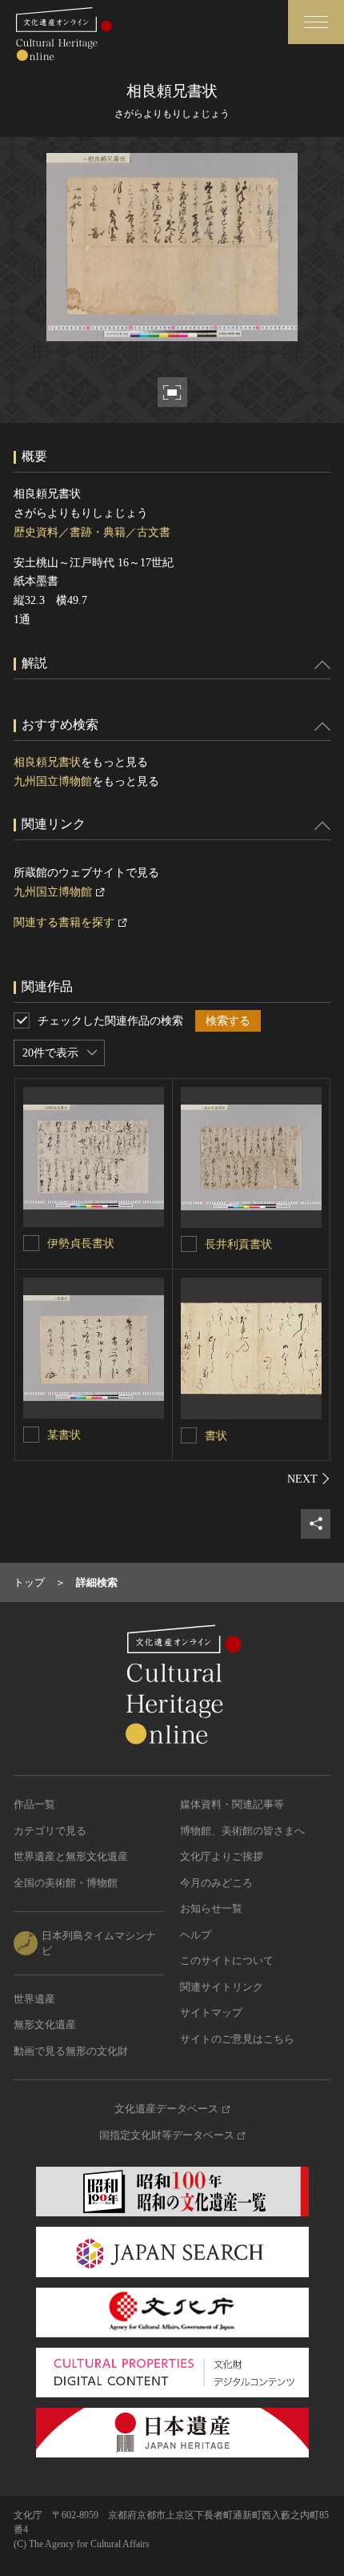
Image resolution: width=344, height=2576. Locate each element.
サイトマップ (211, 2012)
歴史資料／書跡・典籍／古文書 (92, 532)
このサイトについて (227, 1960)
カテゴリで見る (50, 1831)
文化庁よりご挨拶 (222, 1856)
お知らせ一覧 (211, 1908)
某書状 (64, 1435)
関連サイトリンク (222, 1987)
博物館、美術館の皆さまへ (242, 1831)
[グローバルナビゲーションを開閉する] (316, 22)
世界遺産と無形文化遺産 (71, 1856)
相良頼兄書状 (47, 762)
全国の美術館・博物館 (66, 1883)
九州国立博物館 (53, 781)
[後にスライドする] (309, 1479)
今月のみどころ (216, 1883)
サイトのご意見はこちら (237, 2039)
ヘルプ (196, 1935)
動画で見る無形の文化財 (71, 2051)
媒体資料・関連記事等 (232, 1804)
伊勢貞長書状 (81, 1244)
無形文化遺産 (45, 2025)
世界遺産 (34, 1999)
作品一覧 (34, 1804)
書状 (216, 1436)
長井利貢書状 (238, 1244)
